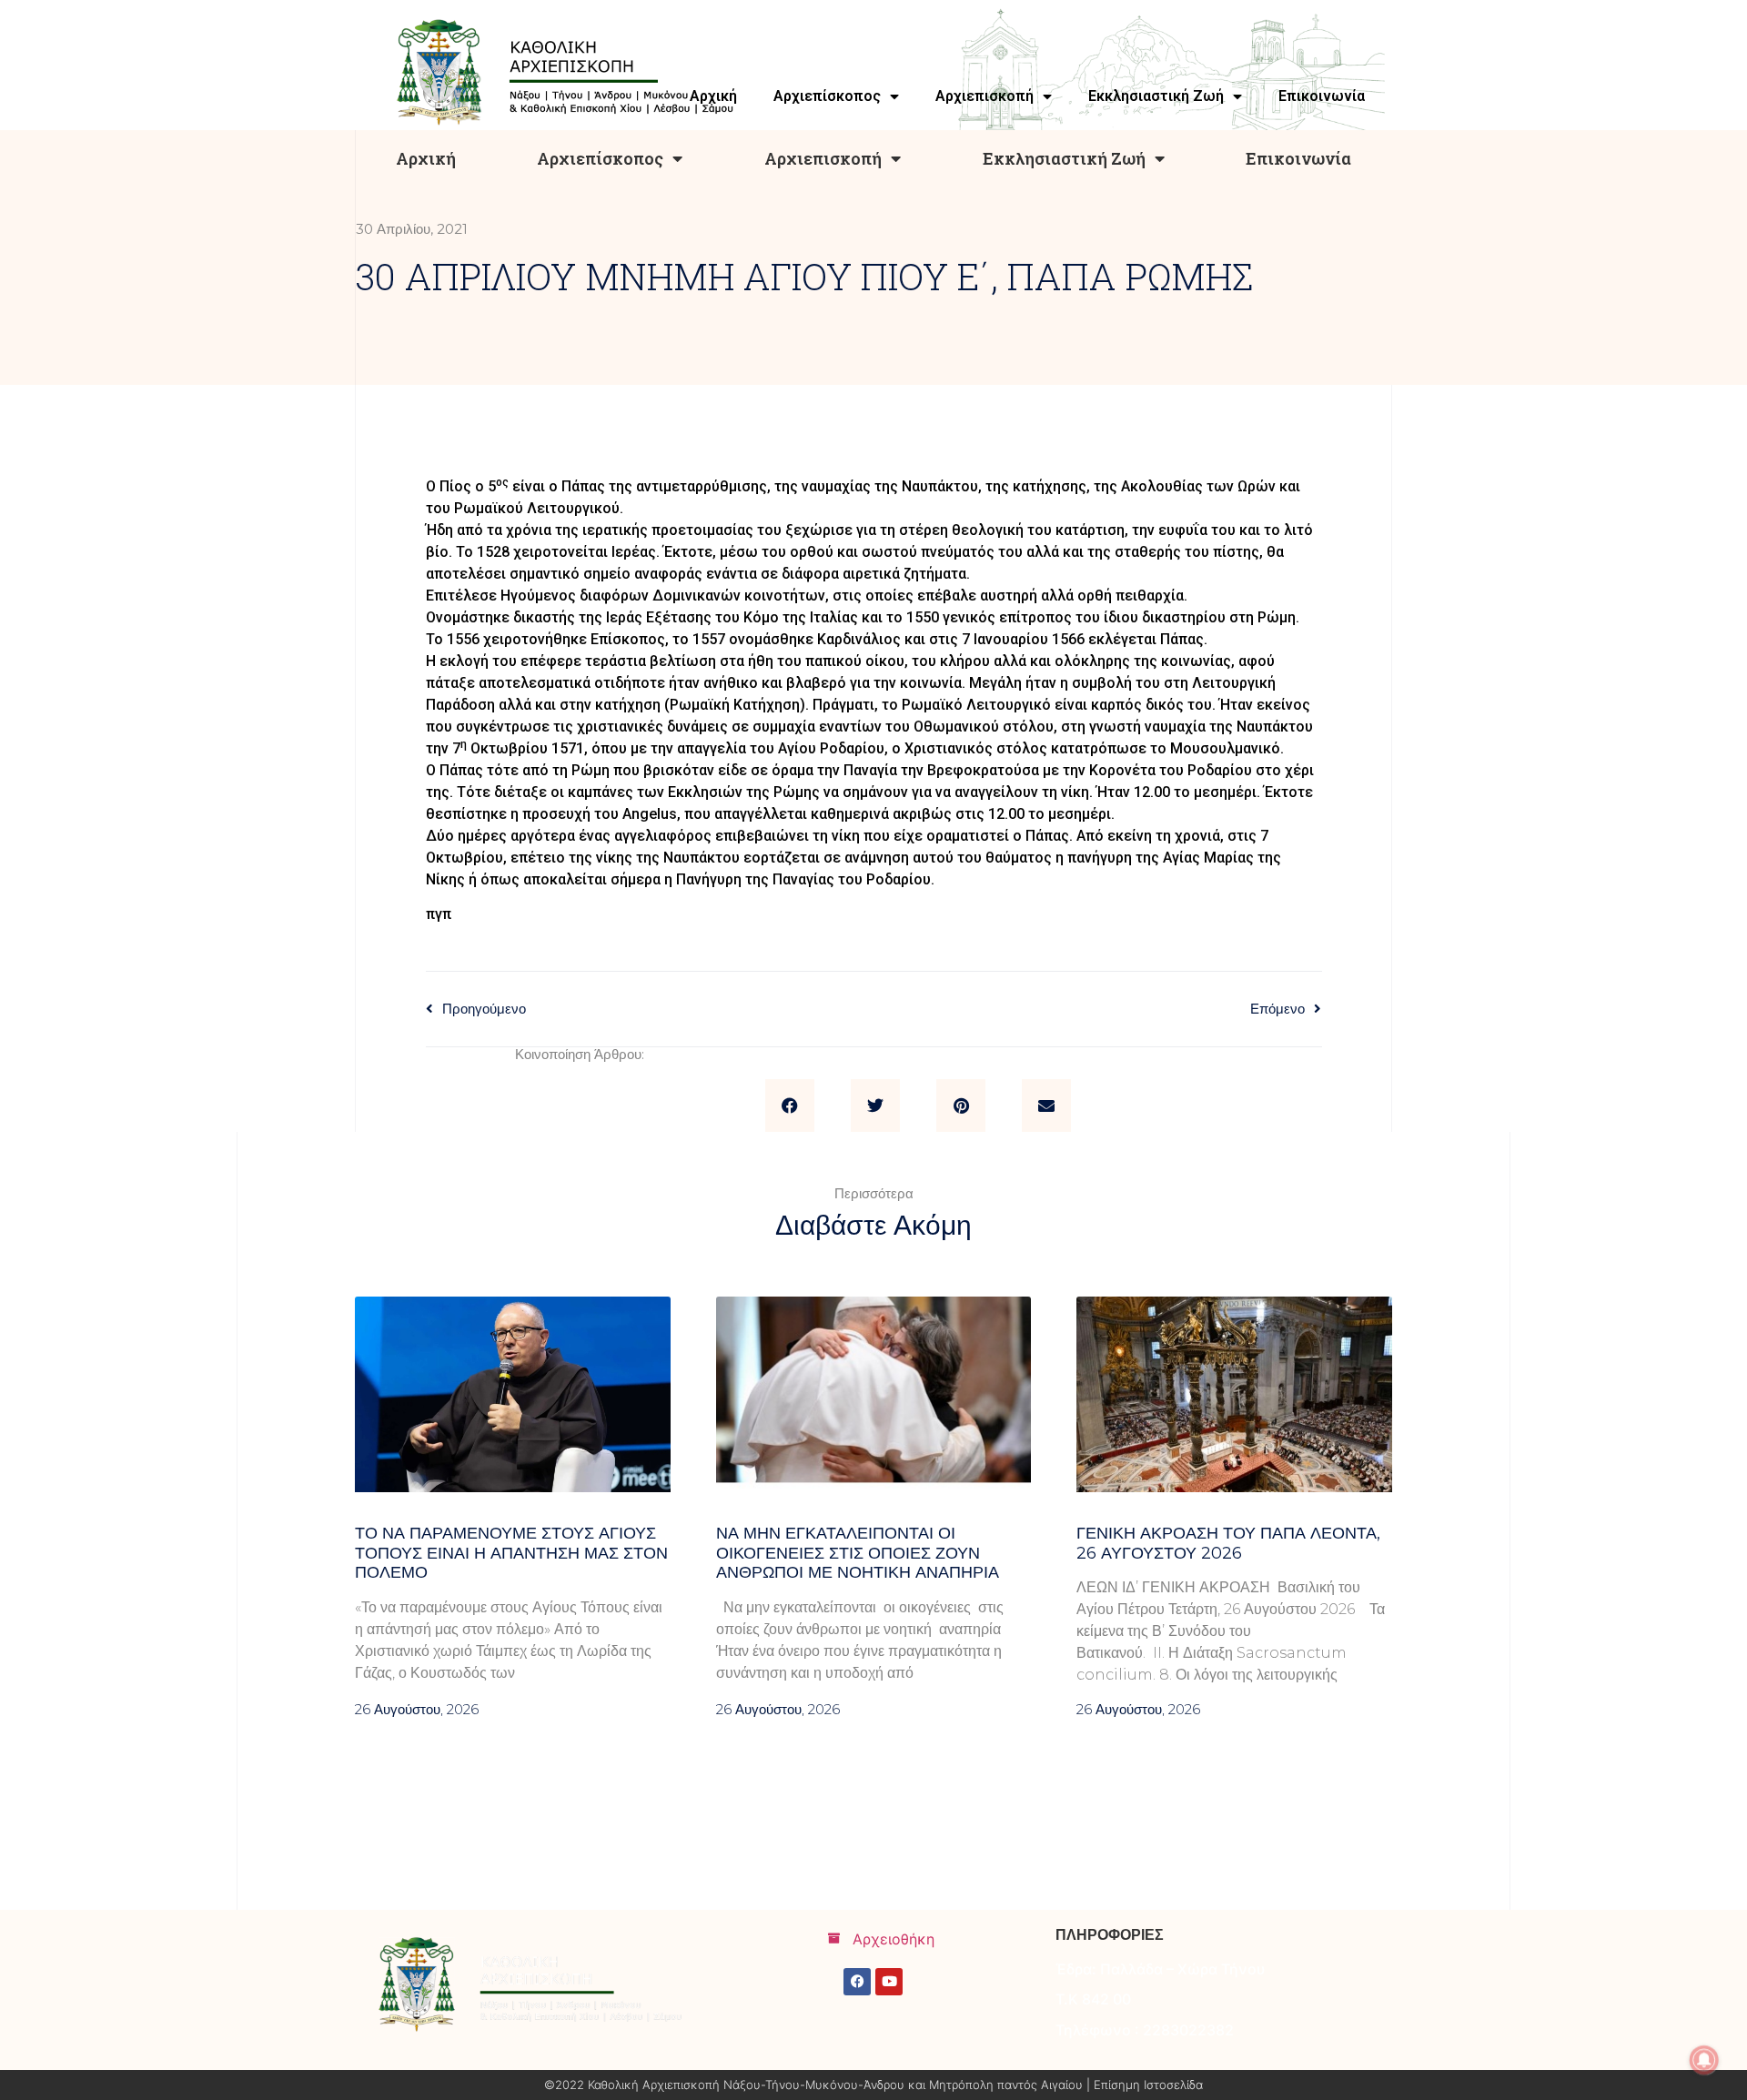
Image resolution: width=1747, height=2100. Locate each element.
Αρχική (426, 158)
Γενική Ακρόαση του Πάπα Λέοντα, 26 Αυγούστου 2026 (1228, 1543)
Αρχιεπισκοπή (823, 158)
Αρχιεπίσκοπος (600, 158)
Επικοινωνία (1298, 158)
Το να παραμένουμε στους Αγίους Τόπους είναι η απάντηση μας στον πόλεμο (511, 1553)
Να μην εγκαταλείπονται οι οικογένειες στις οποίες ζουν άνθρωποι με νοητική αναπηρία (858, 1553)
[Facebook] (857, 1982)
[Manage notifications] (1704, 2060)
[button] (790, 1106)
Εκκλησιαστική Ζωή (1064, 158)
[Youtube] (889, 1982)
